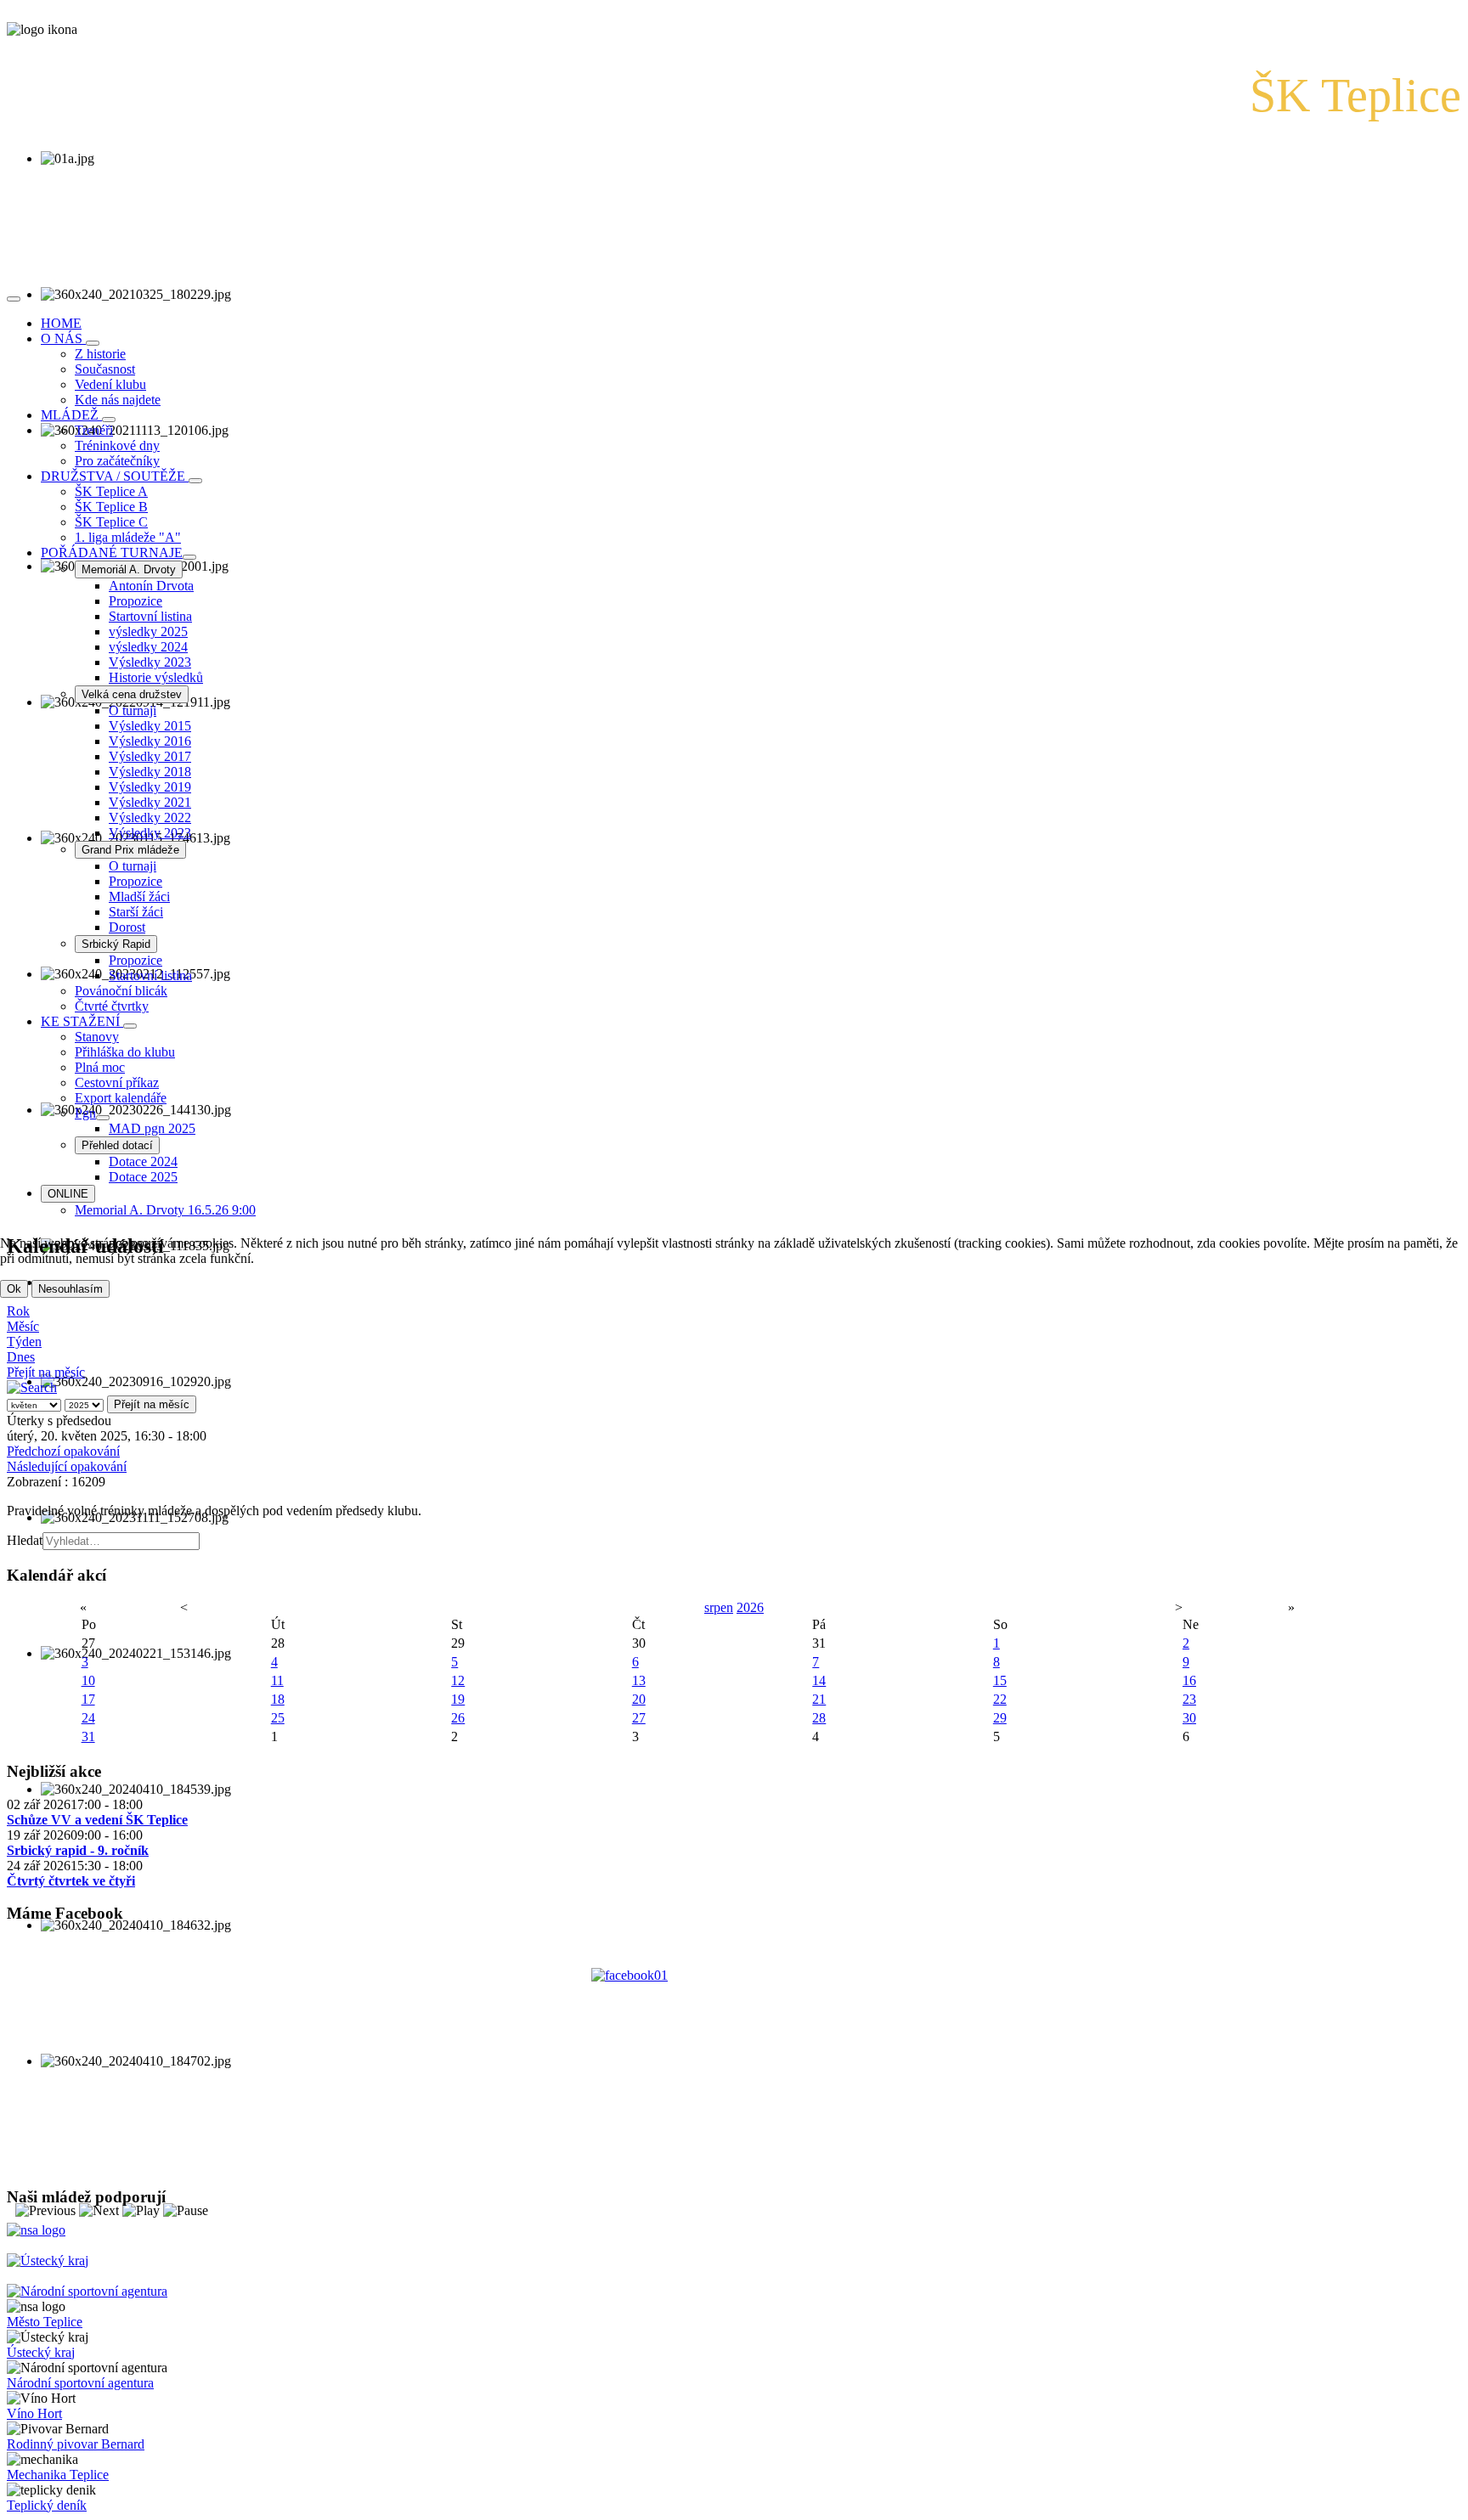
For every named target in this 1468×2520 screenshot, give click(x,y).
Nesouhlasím (71, 1289)
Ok (14, 1289)
